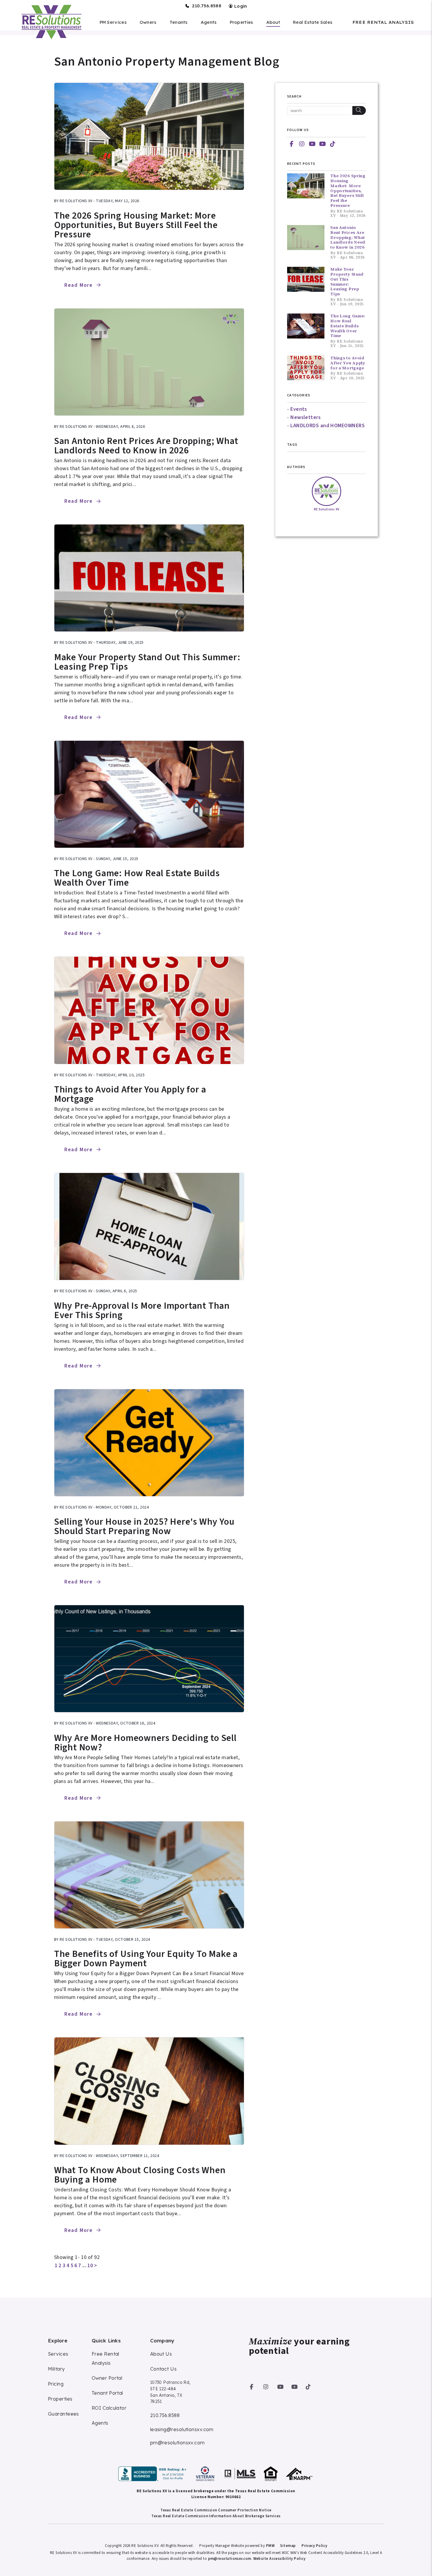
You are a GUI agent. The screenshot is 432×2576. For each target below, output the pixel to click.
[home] (51, 22)
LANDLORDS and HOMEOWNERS (328, 426)
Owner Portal (107, 2378)
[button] (292, 144)
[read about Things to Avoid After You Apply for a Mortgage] (149, 1010)
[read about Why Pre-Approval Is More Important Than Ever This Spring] (149, 1226)
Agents (209, 22)
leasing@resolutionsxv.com (182, 2429)
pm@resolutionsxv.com (178, 2443)
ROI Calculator (109, 2408)
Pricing (56, 2384)
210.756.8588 (207, 6)
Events (299, 409)
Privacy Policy (314, 2546)
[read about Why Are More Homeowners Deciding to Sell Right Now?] (149, 1659)
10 (90, 2266)
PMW (270, 2546)
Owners (148, 22)
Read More (79, 285)
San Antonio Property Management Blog (167, 62)
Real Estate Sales (313, 22)
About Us (161, 2354)
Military (56, 2369)
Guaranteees (63, 2414)
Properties (242, 22)
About (273, 22)
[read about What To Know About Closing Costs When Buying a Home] (149, 2091)
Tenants (179, 22)
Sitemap (288, 2546)
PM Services (113, 22)
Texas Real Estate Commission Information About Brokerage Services (216, 2516)
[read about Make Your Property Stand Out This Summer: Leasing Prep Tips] (149, 578)
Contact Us (164, 2369)
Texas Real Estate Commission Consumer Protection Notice (216, 2510)
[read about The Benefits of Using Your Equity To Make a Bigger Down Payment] (149, 1875)
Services (58, 2354)
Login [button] (240, 6)
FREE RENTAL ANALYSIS (383, 22)
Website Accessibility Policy (279, 2559)
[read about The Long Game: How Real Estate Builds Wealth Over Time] (149, 794)
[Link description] (153, 2474)
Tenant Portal (107, 2393)
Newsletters (305, 417)
